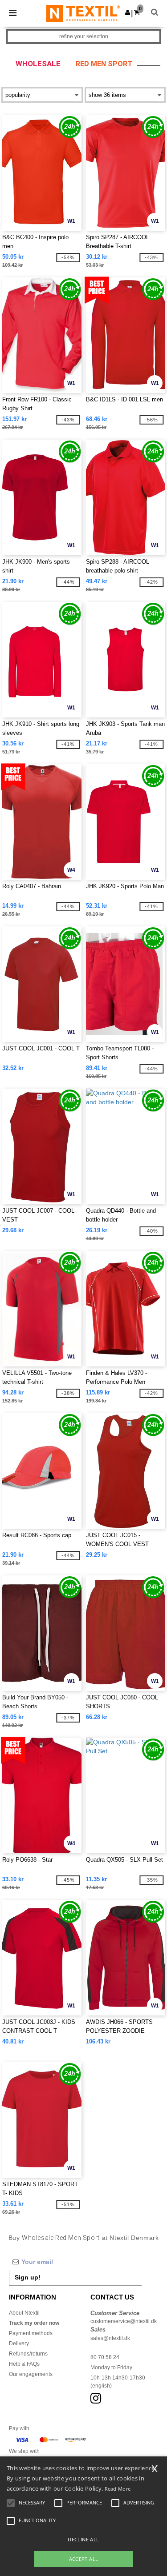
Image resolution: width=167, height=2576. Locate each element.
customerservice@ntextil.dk (124, 2321)
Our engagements (31, 2374)
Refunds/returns (28, 2354)
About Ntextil (24, 2313)
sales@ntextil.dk (110, 2338)
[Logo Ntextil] (83, 13)
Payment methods (31, 2333)
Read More (118, 2489)
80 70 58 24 (105, 2357)
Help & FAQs (24, 2364)
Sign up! (28, 2277)
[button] (128, 12)
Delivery (19, 2344)
